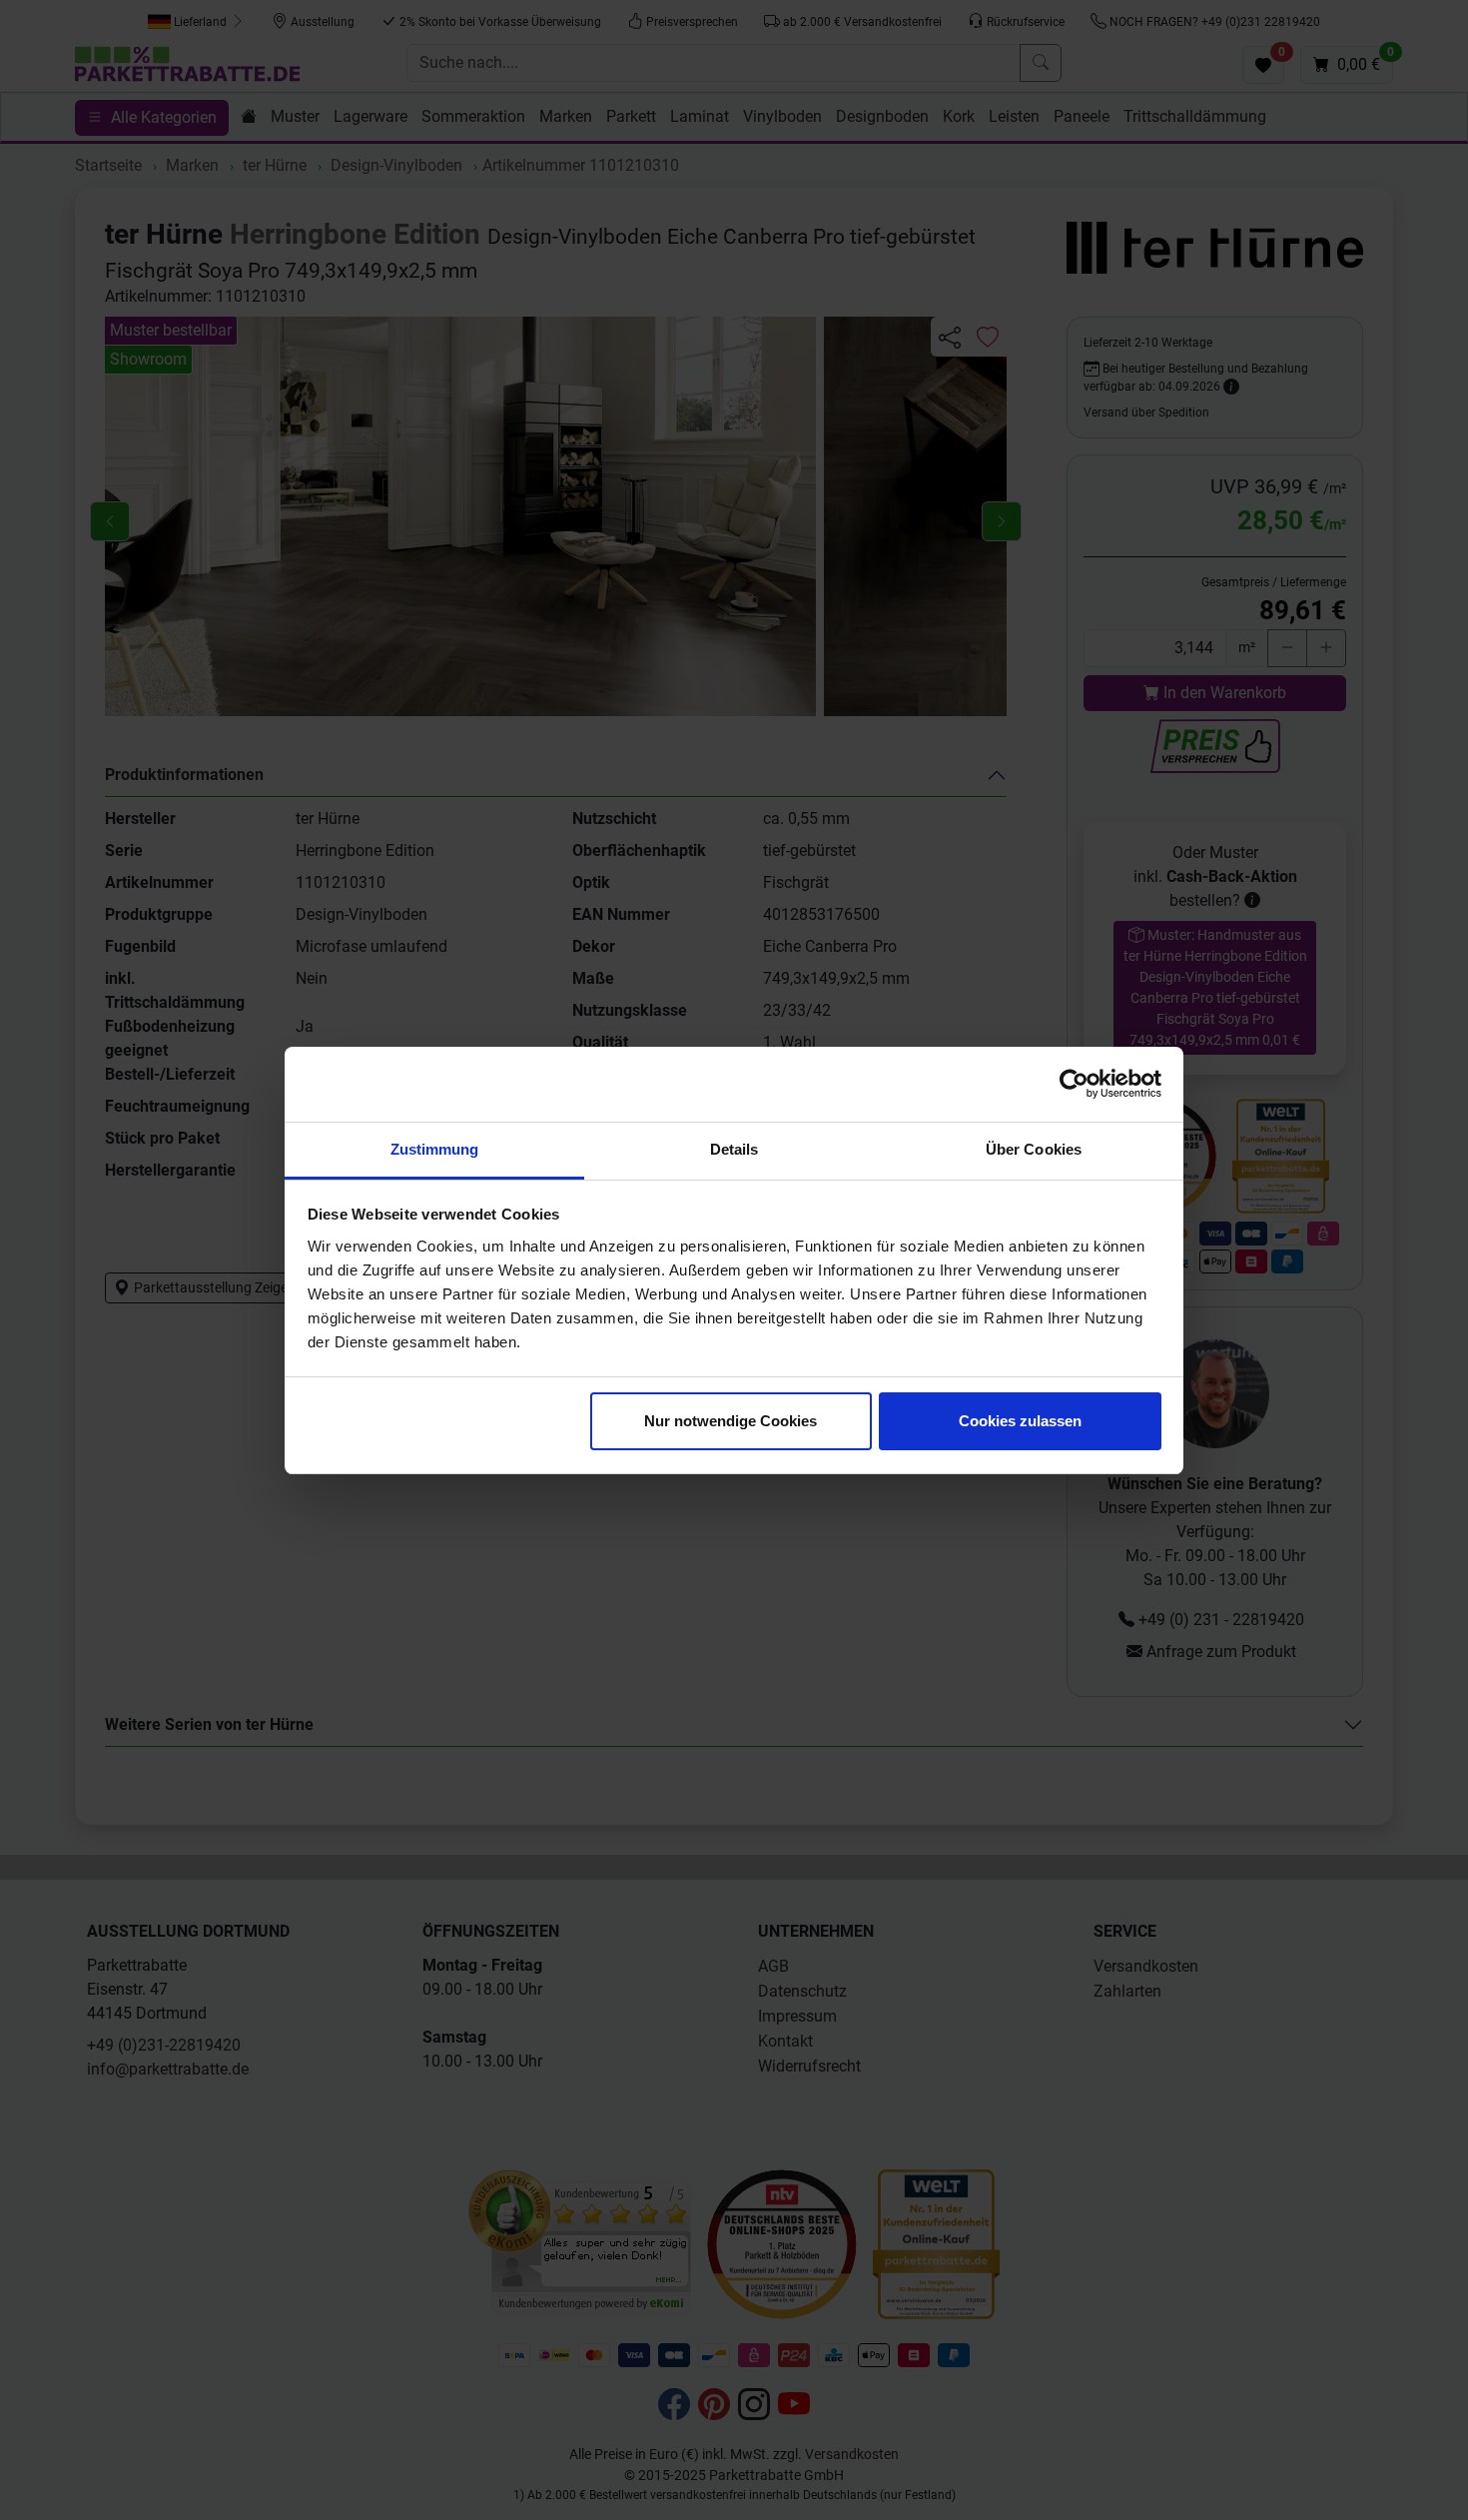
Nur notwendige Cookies (731, 1421)
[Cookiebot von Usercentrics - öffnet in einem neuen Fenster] (1074, 1084)
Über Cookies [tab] (1034, 1149)
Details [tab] (734, 1149)
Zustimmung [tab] (435, 1149)
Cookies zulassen (1020, 1421)
